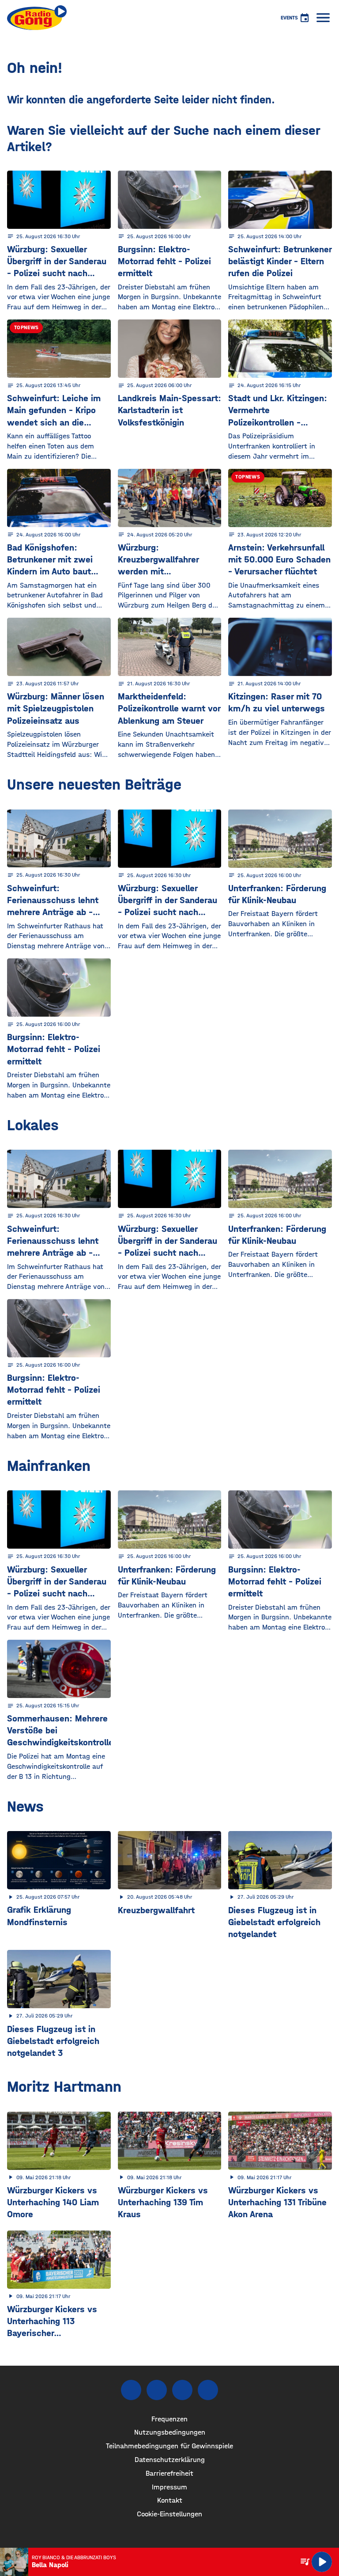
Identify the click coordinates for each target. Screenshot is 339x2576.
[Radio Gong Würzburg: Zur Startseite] (37, 18)
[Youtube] (182, 2390)
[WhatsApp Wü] (208, 2390)
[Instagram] (157, 2390)
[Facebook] (131, 2390)
